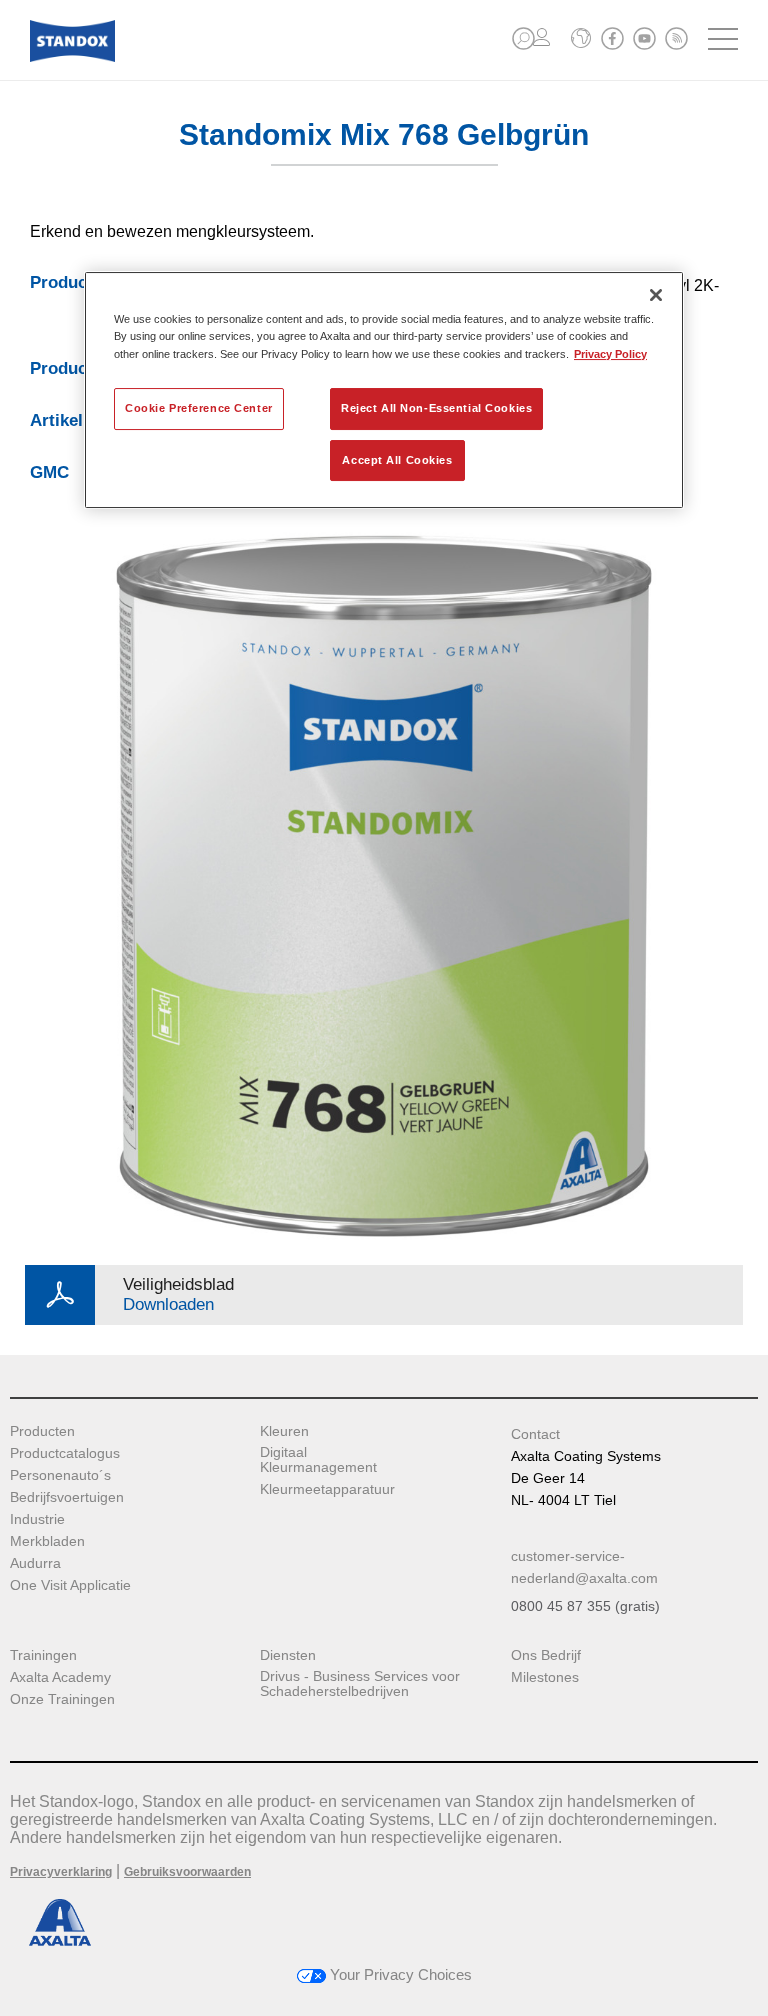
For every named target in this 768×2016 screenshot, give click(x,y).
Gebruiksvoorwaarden (187, 1872)
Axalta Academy (60, 1677)
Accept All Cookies (397, 460)
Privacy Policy (610, 354)
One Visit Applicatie (70, 1585)
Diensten (288, 1655)
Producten (42, 1431)
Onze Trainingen (62, 1699)
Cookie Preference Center (199, 408)
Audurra (35, 1563)
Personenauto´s (60, 1475)
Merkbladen (47, 1541)
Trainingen (43, 1655)
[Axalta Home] (72, 56)
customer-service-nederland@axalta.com (584, 1567)
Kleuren (284, 1431)
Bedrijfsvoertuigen (67, 1497)
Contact (535, 1434)
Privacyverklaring (61, 1872)
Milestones (545, 1677)
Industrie (37, 1519)
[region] (384, 390)
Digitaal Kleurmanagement (318, 1460)
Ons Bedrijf (546, 1655)
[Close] (656, 295)
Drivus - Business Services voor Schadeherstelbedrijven (360, 1684)
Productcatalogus (65, 1453)
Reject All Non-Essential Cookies (436, 408)
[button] (523, 38)
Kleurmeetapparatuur (327, 1489)
